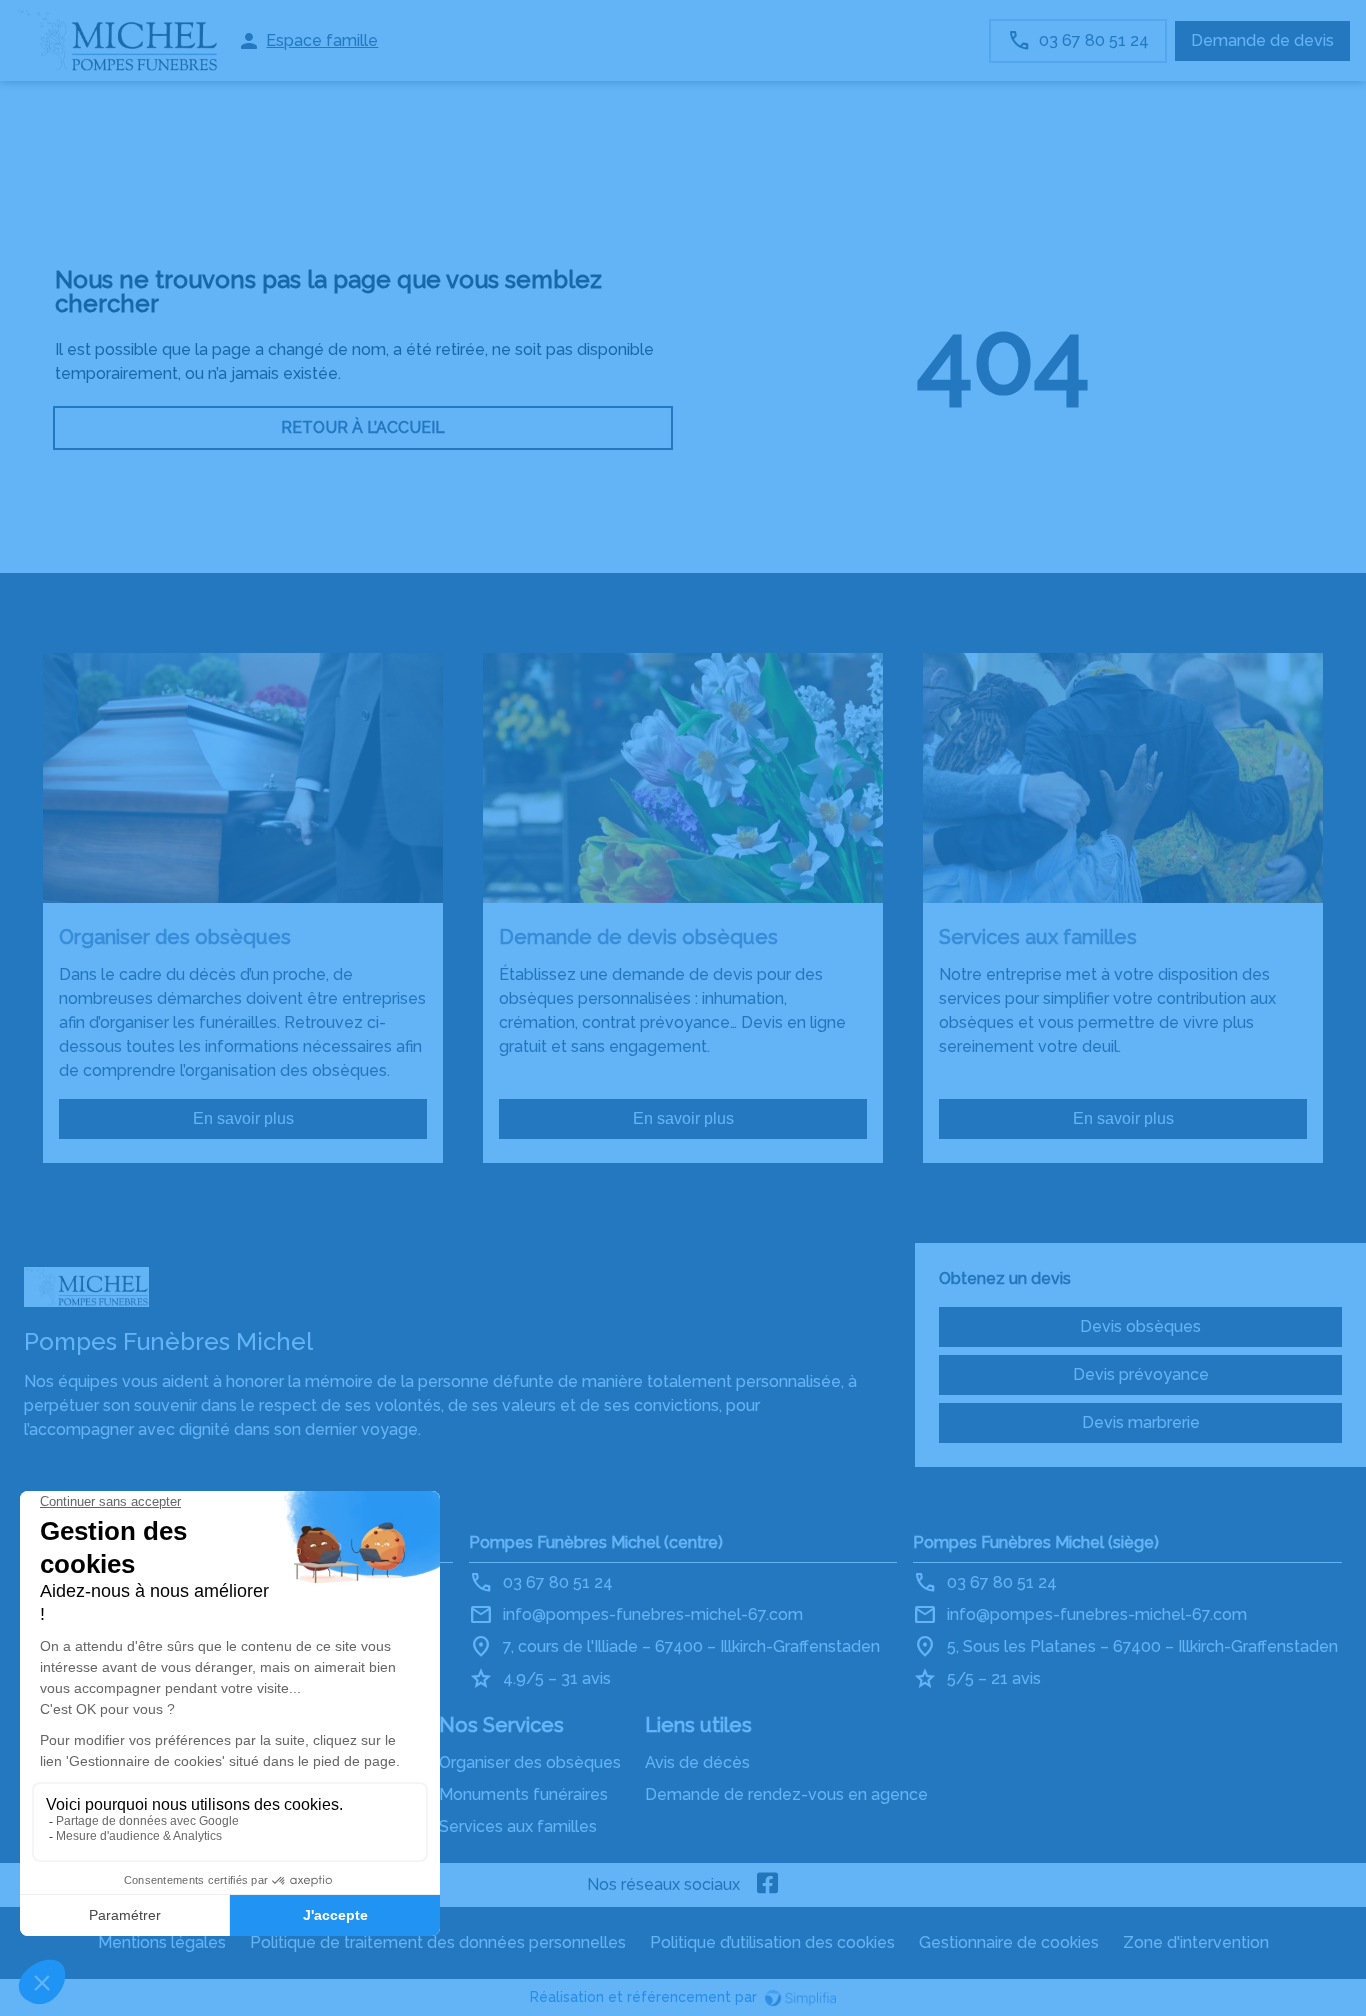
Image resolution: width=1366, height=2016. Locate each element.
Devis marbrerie (1141, 1422)
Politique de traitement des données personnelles (438, 1942)
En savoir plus (243, 1118)
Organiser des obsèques (530, 1762)
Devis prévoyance (1141, 1374)
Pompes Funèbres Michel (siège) (1036, 1542)
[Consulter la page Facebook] (768, 1885)
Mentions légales (162, 1942)
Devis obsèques (1140, 1326)
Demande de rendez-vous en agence (786, 1794)
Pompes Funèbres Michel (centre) (596, 1542)
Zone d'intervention (1196, 1942)
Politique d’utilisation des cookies (772, 1942)
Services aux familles (518, 1826)
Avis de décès (697, 1762)
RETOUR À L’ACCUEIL (363, 427)
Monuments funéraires (523, 1794)
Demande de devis (1262, 40)
